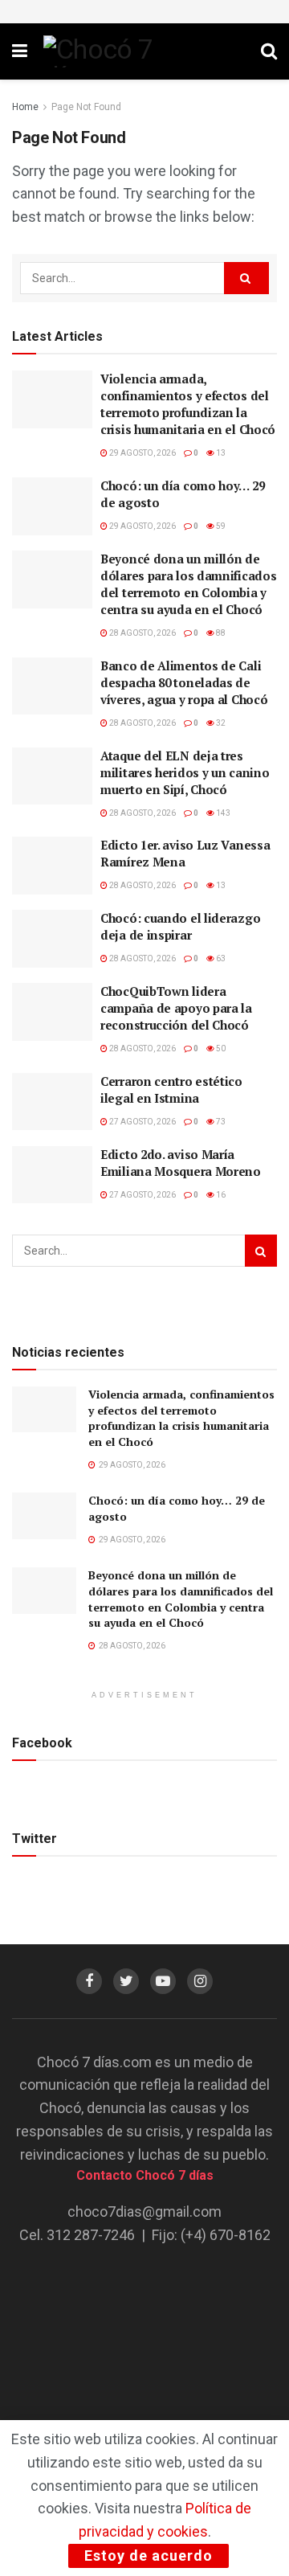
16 (220, 1195)
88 (220, 633)
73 (220, 1122)
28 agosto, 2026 (142, 633)
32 (220, 723)
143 (222, 813)
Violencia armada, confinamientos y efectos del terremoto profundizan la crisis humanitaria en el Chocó (188, 404)
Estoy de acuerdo (149, 2556)
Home (25, 107)
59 (220, 526)
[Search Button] (246, 278)
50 (220, 1048)
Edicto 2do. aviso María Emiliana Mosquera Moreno (181, 1163)
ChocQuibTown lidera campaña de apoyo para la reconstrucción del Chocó (176, 1008)
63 (220, 958)
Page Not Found (86, 107)
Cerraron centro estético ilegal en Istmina (171, 1089)
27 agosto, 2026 (142, 1122)
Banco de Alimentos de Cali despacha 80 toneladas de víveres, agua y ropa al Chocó (184, 682)
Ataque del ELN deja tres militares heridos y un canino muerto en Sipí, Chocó (185, 772)
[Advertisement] (144, 2362)
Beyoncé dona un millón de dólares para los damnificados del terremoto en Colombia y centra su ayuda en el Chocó (188, 584)
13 (220, 453)
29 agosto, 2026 (142, 453)
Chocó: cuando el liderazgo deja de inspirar (180, 926)
